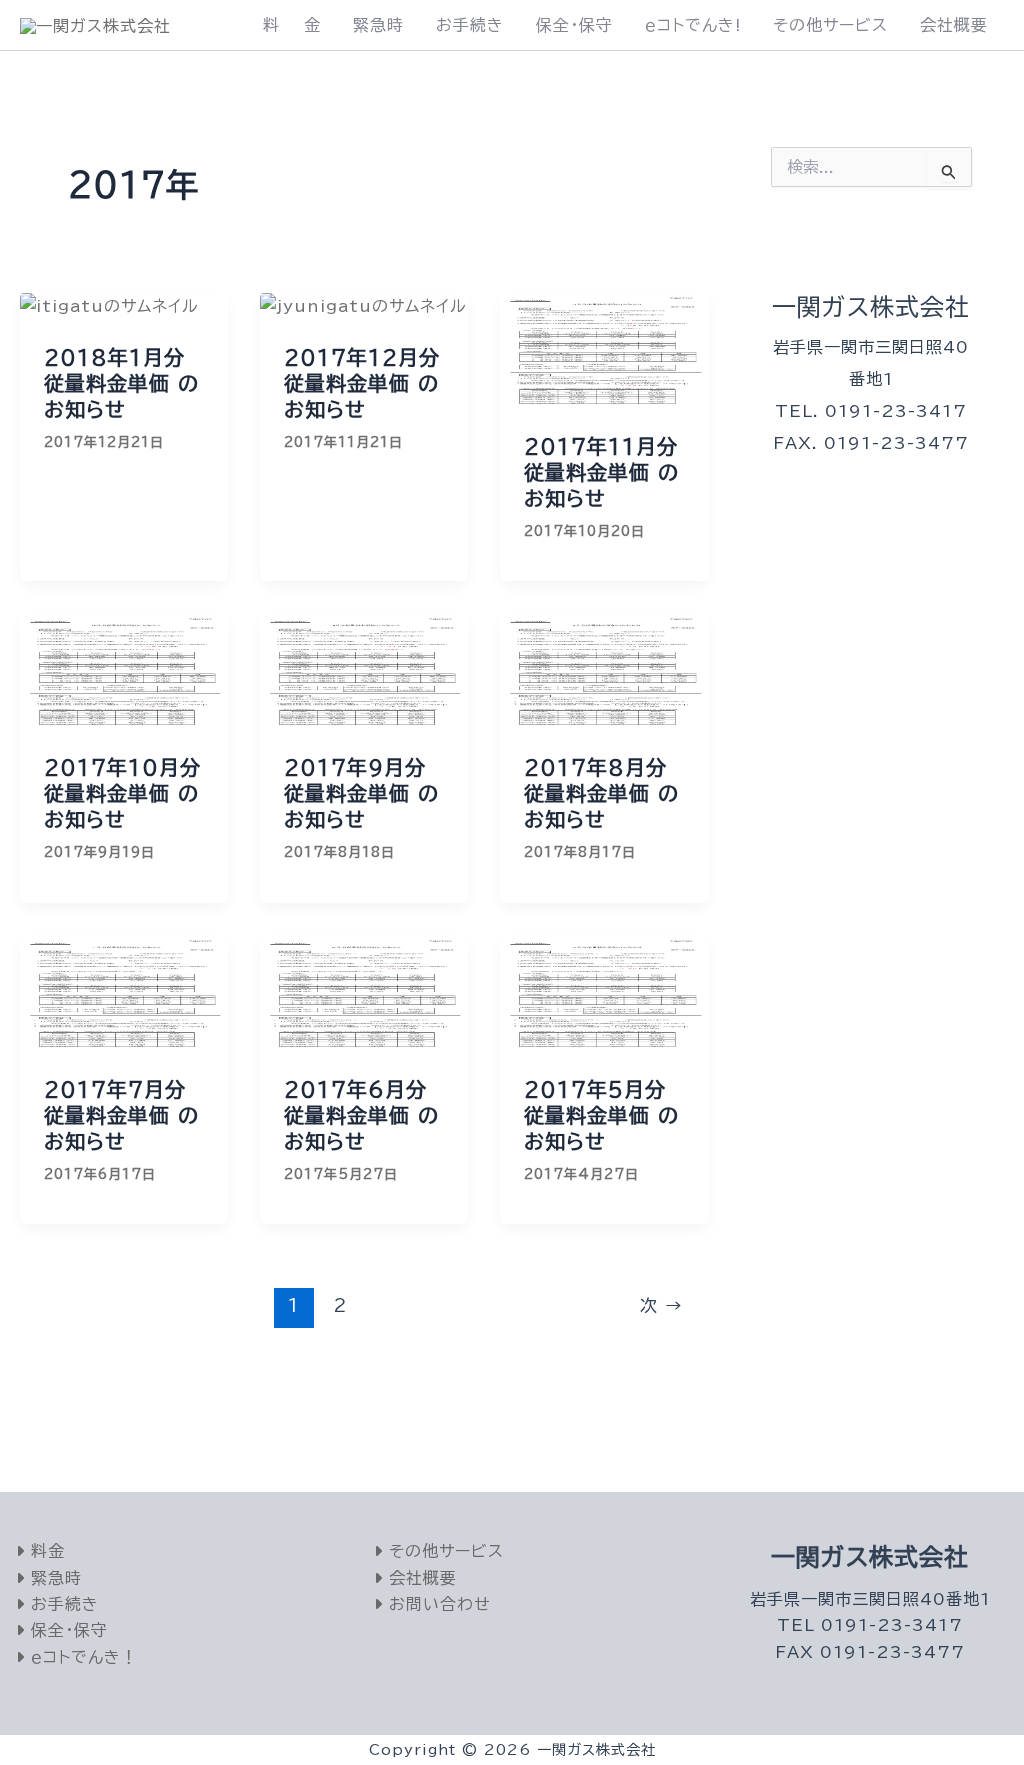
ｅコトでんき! (693, 25)
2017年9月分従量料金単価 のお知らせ (361, 793)
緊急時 (378, 25)
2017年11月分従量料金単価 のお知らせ (601, 472)
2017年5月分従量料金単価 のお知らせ (601, 1115)
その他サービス (830, 25)
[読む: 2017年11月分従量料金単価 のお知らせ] (604, 349)
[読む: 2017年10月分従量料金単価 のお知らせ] (124, 670)
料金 (45, 1551)
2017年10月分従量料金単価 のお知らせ (122, 793)
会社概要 (954, 25)
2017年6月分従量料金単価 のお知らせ (361, 1115)
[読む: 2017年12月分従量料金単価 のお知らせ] (363, 305)
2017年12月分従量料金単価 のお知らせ (362, 383)
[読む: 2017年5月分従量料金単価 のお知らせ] (604, 992)
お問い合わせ (437, 1604)
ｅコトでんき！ (81, 1657)
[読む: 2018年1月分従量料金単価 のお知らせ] (109, 305)
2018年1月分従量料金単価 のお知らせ (121, 383)
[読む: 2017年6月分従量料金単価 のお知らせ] (364, 992)
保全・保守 (574, 25)
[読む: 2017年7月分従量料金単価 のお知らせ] (124, 992)
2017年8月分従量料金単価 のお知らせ (601, 793)
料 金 (292, 25)
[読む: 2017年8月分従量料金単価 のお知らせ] (604, 670)
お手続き (470, 25)
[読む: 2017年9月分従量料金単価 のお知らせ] (364, 670)
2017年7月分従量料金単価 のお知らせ (121, 1115)
